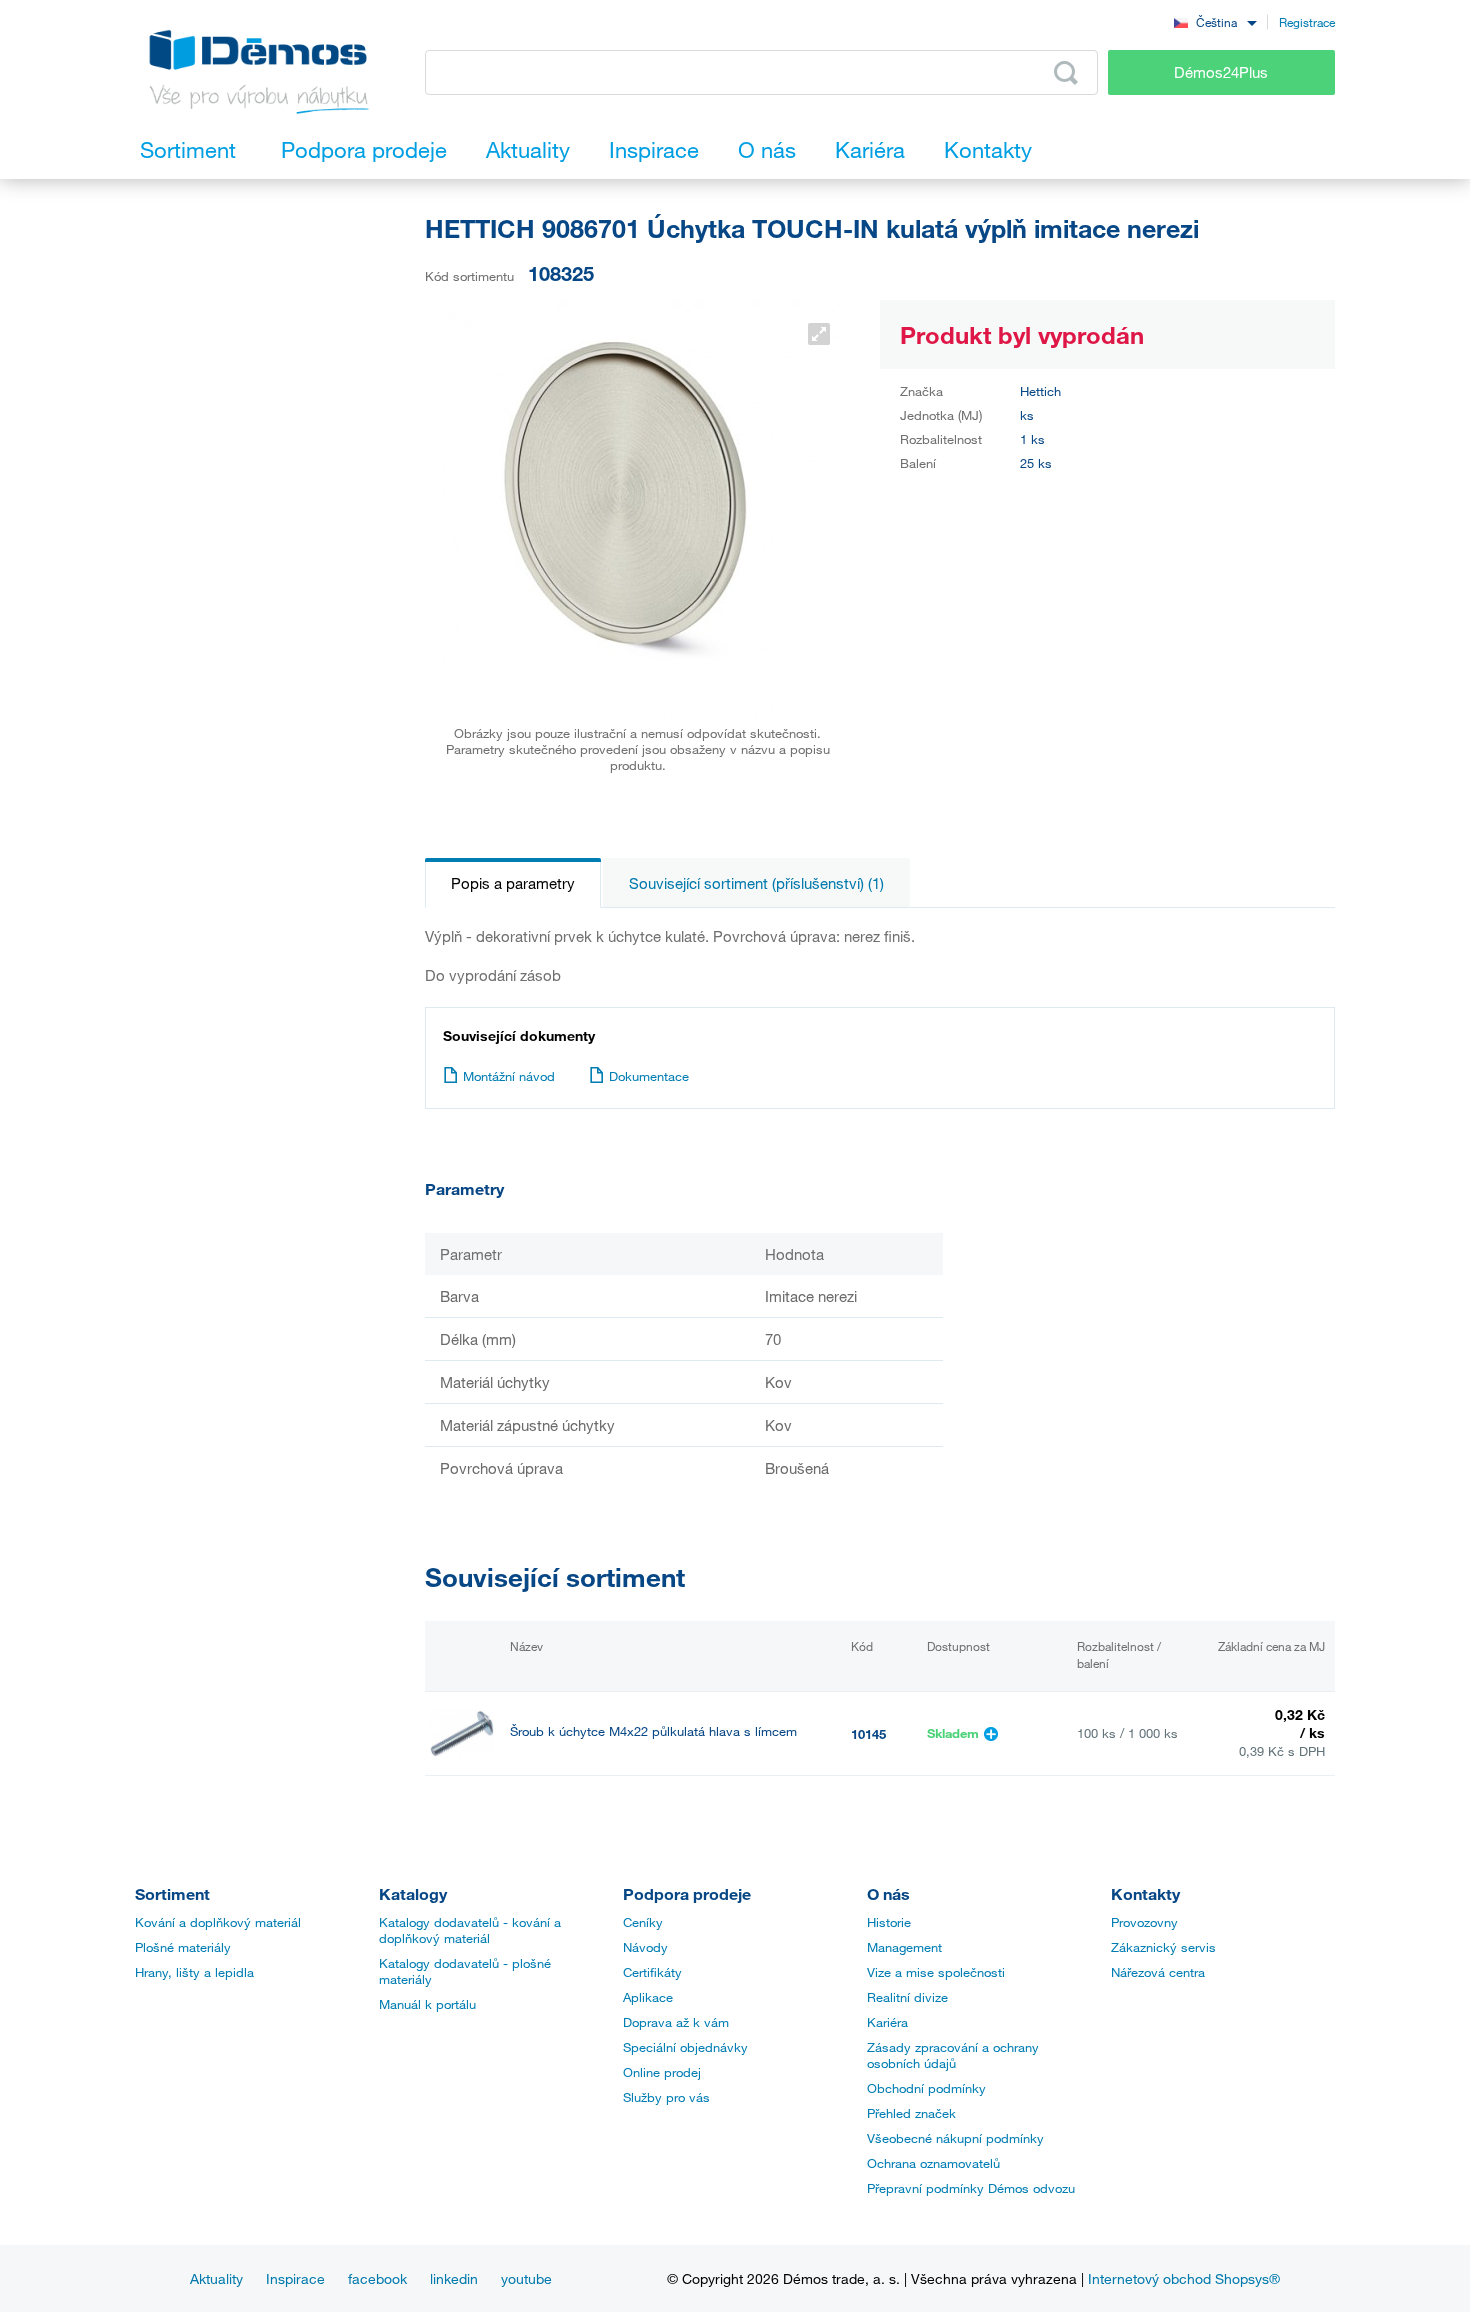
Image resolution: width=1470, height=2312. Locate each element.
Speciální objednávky (685, 2047)
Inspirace (295, 2278)
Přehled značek (911, 2113)
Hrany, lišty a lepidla (194, 1972)
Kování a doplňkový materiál (218, 1922)
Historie (889, 1922)
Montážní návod (509, 1076)
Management (904, 1947)
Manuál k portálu (427, 2004)
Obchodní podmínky (926, 2088)
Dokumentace (649, 1076)
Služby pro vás (666, 2097)
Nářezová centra (1158, 1972)
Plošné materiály (183, 1947)
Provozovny (1144, 1922)
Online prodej (662, 2072)
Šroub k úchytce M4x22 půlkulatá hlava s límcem (653, 1731)
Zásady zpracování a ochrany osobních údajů (953, 2055)
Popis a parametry (513, 883)
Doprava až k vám (676, 2022)
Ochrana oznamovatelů (933, 2163)
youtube (526, 2278)
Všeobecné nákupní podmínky (955, 2138)
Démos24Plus (1221, 72)
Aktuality (216, 2278)
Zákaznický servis (1163, 1947)
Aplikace (648, 1997)
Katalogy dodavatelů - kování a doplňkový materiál (470, 1930)
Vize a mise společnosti (936, 1972)
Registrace (1307, 22)
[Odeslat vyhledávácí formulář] (1066, 73)
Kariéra (887, 2022)
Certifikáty (652, 1972)
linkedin (454, 2278)
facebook (377, 2278)
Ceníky (643, 1922)
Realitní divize (907, 1997)
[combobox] (1215, 21)
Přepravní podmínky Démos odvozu (971, 2188)
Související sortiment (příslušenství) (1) (756, 883)
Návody (645, 1947)
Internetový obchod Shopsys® (1184, 2278)
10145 (868, 1734)
